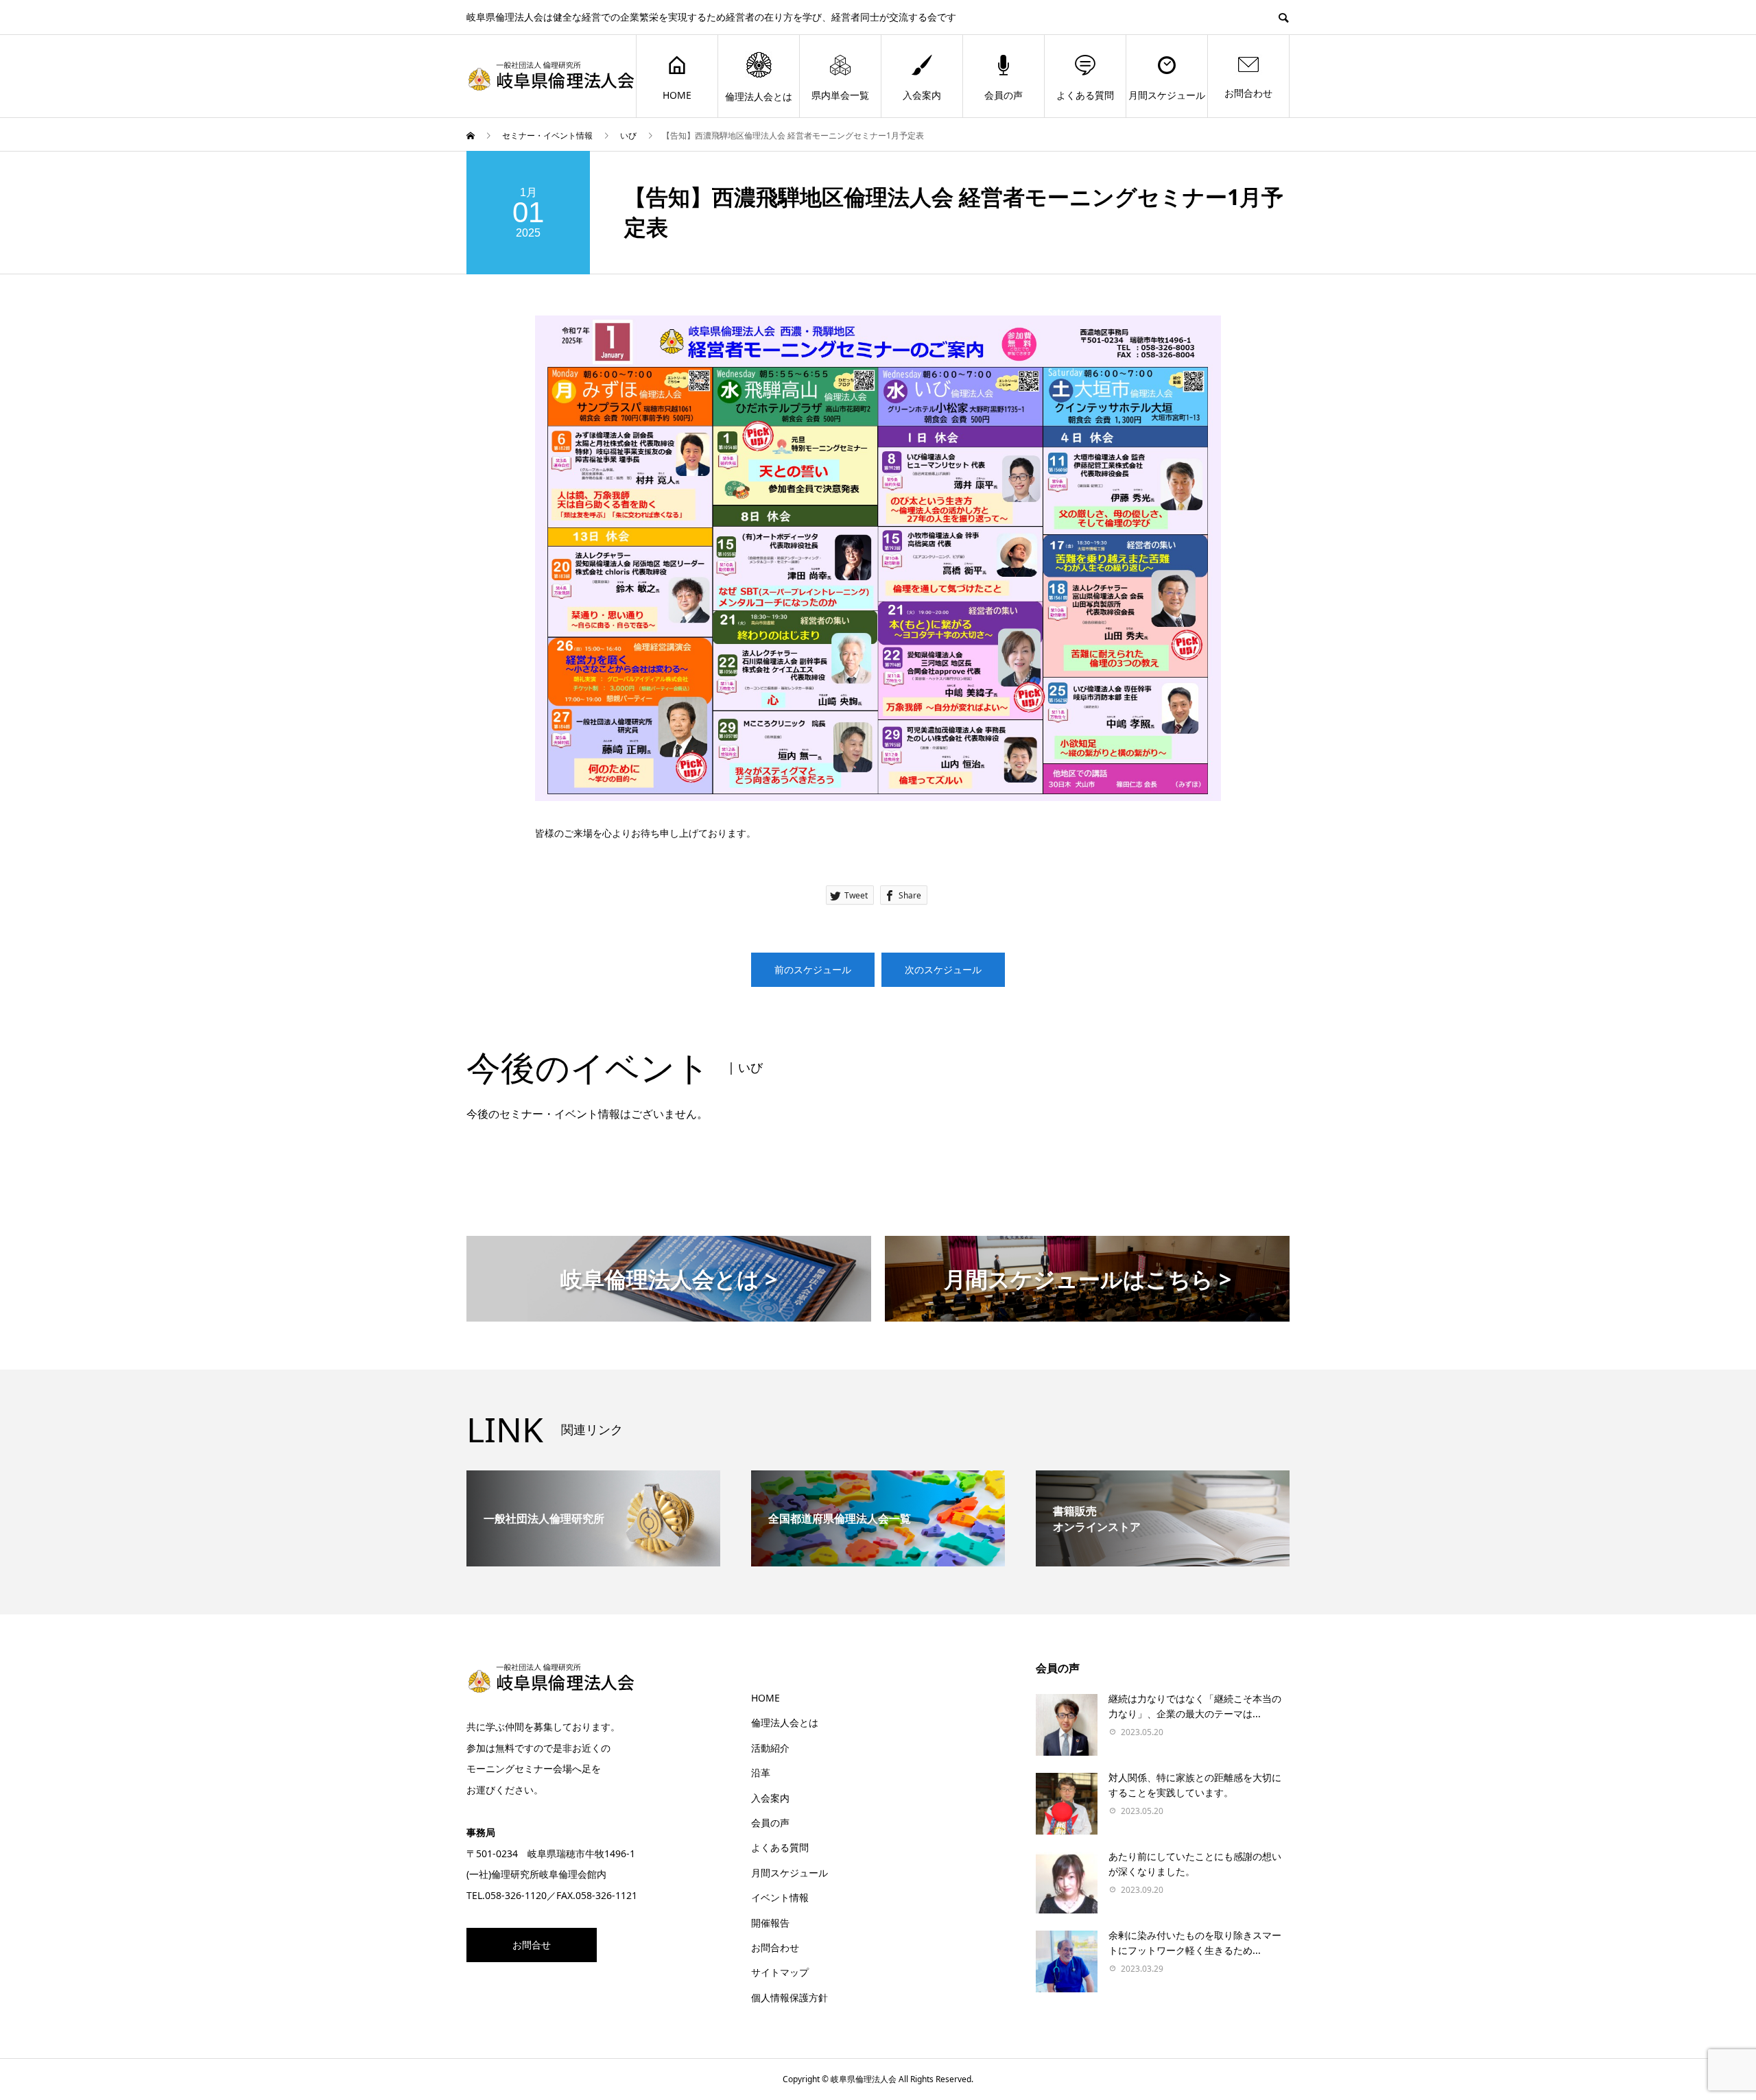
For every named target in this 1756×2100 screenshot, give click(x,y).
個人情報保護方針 (790, 1997)
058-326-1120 (516, 1895)
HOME (677, 95)
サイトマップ (780, 1972)
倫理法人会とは (759, 96)
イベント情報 (780, 1897)
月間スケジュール (1167, 95)
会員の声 (1004, 95)
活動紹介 (770, 1748)
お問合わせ (1248, 93)
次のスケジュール (943, 969)
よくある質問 (1085, 95)
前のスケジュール (813, 969)
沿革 (761, 1773)
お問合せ (532, 1945)
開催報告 (770, 1923)
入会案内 (922, 95)
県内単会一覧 (840, 95)
